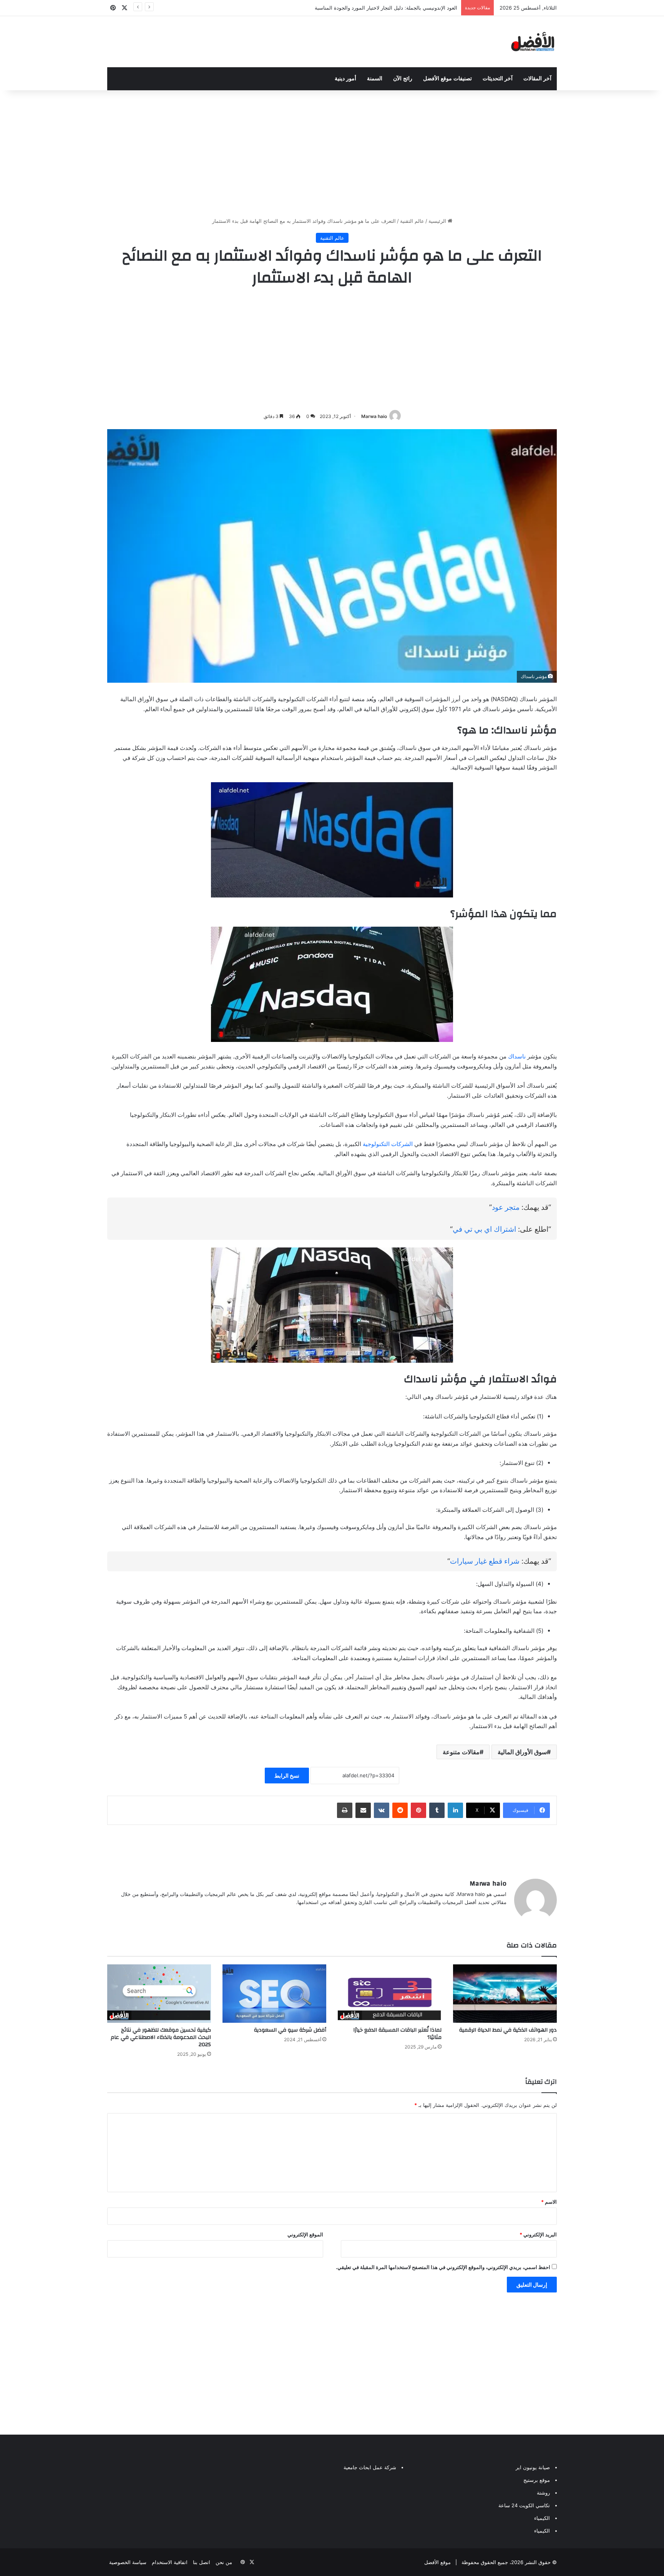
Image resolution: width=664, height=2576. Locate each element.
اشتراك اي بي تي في (484, 1229)
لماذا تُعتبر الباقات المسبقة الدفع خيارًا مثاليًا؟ (397, 2034)
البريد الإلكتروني (538, 2234)
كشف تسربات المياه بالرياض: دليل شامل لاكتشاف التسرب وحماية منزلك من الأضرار (368, 8)
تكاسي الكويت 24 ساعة (524, 2505)
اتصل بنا (202, 2562)
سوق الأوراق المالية (522, 1752)
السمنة (375, 79)
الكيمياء (542, 2518)
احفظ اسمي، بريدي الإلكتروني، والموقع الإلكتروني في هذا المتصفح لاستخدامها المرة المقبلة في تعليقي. (443, 2267)
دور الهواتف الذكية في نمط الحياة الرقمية (508, 2030)
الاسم (549, 2202)
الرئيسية (438, 221)
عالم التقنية (412, 221)
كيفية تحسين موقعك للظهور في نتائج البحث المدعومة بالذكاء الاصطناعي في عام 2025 (161, 2037)
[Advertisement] (332, 152)
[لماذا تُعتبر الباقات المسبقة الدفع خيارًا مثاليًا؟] (390, 1994)
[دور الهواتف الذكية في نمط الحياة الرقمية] (505, 1994)
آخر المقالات (537, 79)
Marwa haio (374, 416)
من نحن (224, 2562)
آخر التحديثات (498, 79)
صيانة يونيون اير (533, 2467)
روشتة (543, 2493)
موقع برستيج (537, 2480)
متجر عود (506, 1207)
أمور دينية (345, 79)
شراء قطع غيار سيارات (485, 1561)
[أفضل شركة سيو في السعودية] (274, 1994)
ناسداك (517, 1056)
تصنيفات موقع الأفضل (447, 79)
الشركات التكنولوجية (388, 1144)
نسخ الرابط (287, 1776)
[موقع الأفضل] (533, 42)
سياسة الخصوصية (128, 2562)
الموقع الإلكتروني (305, 2234)
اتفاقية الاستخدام (170, 2562)
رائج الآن (403, 79)
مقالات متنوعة (461, 1752)
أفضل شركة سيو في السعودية (290, 2030)
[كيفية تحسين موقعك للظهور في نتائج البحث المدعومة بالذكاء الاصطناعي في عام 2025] (159, 1994)
